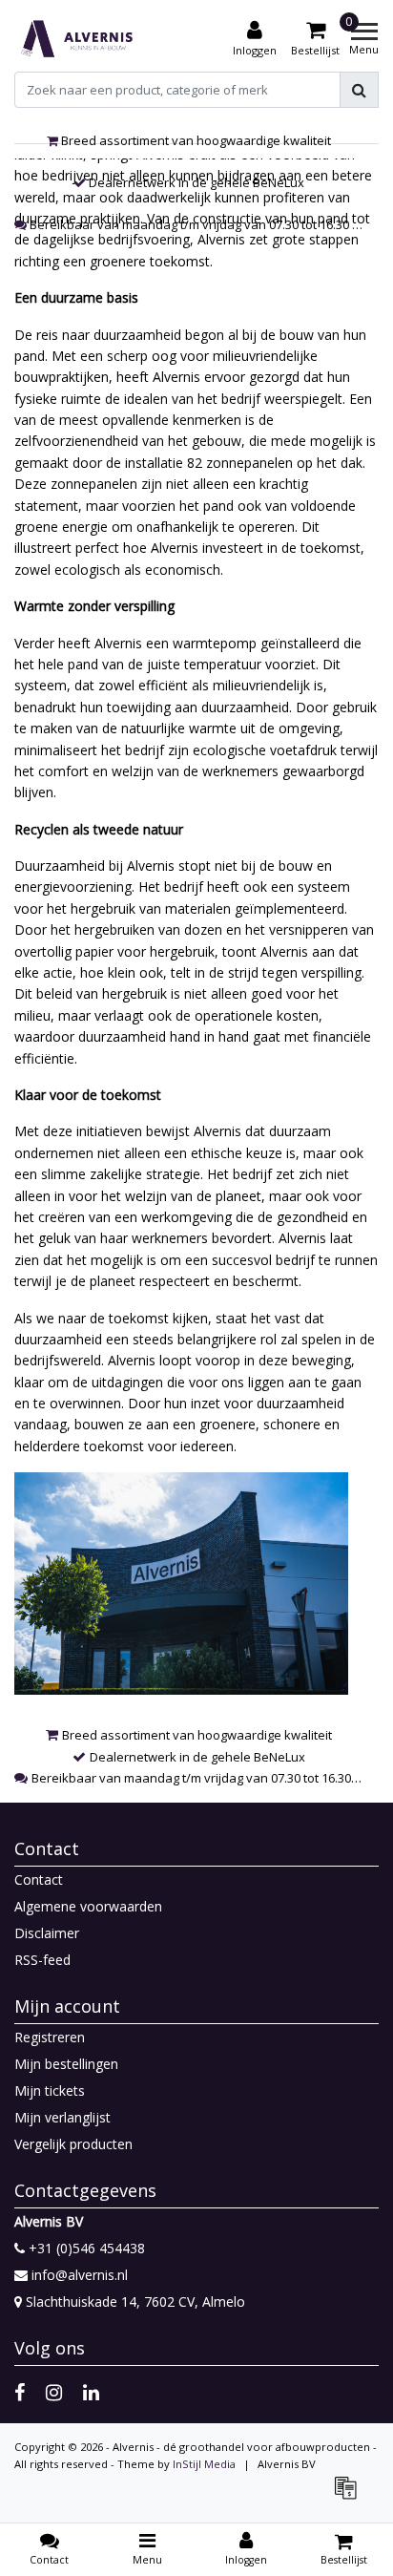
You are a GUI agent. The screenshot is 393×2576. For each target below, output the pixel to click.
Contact (39, 1879)
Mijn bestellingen (66, 2064)
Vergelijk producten (73, 2144)
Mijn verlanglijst (62, 2117)
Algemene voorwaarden (88, 1906)
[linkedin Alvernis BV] (91, 2392)
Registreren (50, 2037)
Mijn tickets (50, 2090)
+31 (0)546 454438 (85, 2248)
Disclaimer (47, 1933)
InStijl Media (204, 2464)
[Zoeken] (359, 90)
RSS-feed (42, 1960)
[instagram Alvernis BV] (54, 2392)
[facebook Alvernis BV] (20, 2392)
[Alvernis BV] (77, 39)
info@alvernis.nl (80, 2275)
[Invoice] (350, 2496)
